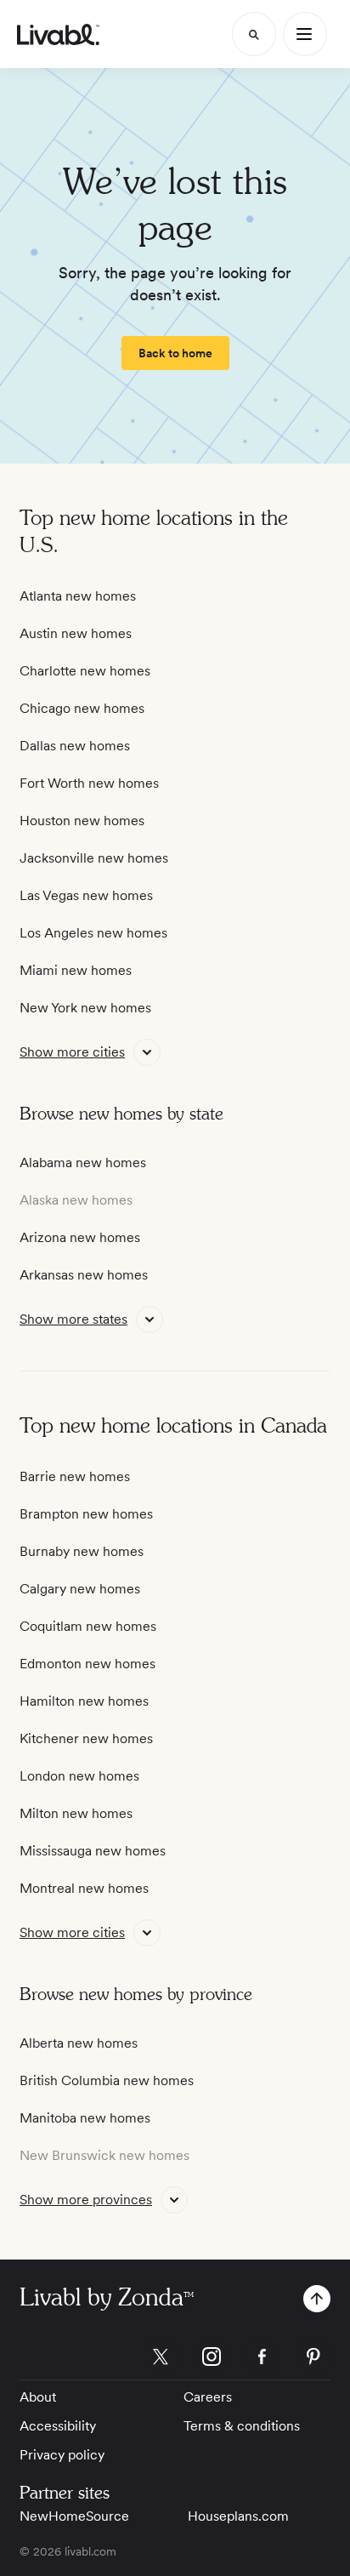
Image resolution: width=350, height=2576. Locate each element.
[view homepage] (58, 34)
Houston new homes (82, 821)
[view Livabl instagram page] (212, 2359)
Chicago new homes (82, 708)
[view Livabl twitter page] (161, 2359)
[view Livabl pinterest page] (313, 2359)
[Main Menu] (305, 34)
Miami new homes (76, 970)
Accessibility (58, 2426)
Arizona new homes (80, 1237)
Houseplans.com (238, 2516)
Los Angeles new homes (93, 933)
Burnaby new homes (82, 1551)
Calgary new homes (80, 1589)
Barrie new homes (75, 1476)
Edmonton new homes (87, 1664)
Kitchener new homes (86, 1738)
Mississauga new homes (93, 1851)
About (38, 2397)
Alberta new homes (79, 2043)
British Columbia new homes (107, 2080)
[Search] (254, 34)
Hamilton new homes (84, 1701)
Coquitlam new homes (88, 1626)
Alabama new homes (83, 1163)
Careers (208, 2397)
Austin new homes (76, 633)
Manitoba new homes (85, 2118)
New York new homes (85, 1008)
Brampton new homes (86, 1514)
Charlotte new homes (85, 671)
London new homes (79, 1776)
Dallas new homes (75, 746)
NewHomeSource (74, 2516)
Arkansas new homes (84, 1275)
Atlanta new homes (78, 596)
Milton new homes (76, 1813)
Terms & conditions (242, 2426)
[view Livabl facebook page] (262, 2359)
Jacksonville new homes (94, 858)
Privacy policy (62, 2455)
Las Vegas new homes (86, 895)
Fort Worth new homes (89, 783)
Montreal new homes (84, 1888)
